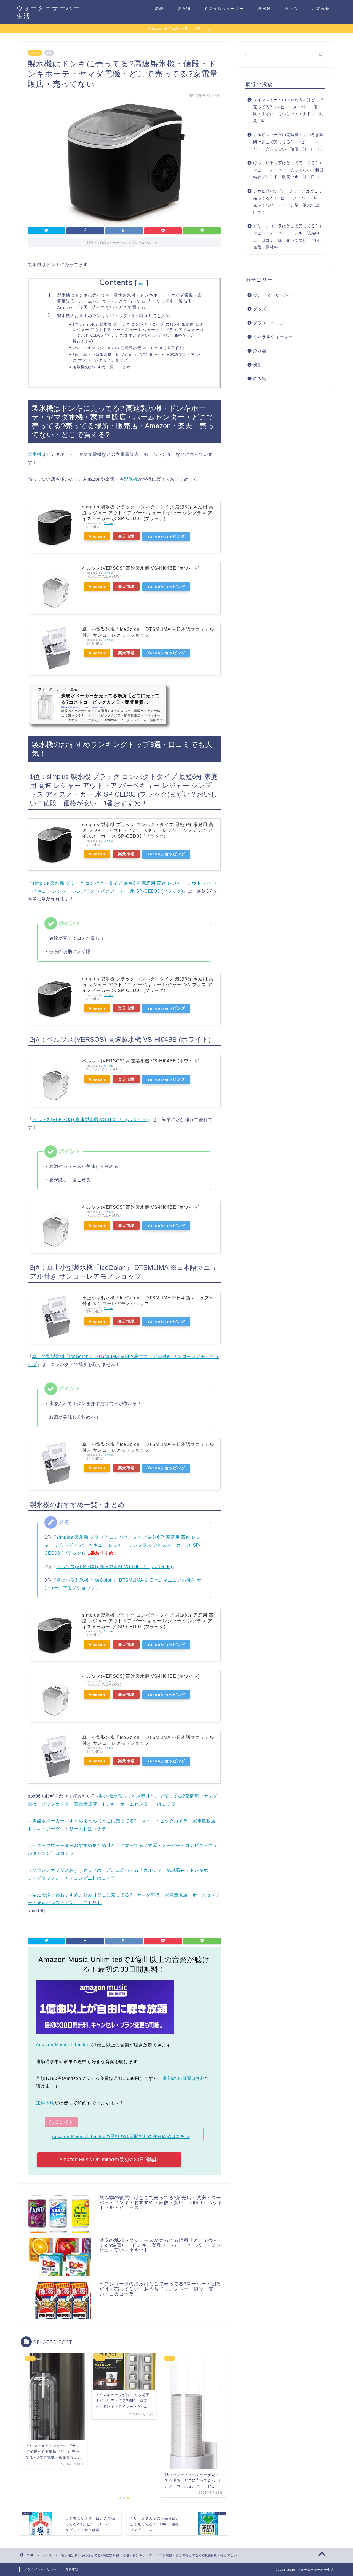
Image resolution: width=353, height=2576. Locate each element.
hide (142, 284)
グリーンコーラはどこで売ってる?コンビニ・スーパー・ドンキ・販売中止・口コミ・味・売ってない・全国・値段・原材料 (288, 237)
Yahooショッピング (166, 536)
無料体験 (45, 2103)
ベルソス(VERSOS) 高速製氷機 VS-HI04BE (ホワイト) (141, 568)
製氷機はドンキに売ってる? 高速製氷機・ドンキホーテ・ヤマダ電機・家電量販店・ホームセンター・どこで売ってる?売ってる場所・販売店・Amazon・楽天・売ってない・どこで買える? (129, 301)
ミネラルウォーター (224, 9)
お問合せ (321, 9)
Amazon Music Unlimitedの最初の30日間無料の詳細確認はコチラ (121, 2137)
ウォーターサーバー (273, 295)
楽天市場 (126, 536)
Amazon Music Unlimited (63, 2045)
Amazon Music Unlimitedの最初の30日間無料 (109, 2160)
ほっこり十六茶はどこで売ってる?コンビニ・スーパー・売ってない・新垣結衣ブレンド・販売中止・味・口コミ (288, 170)
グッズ (292, 9)
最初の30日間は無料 (184, 2078)
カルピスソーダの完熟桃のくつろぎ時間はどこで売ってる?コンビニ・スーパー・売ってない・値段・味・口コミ (288, 142)
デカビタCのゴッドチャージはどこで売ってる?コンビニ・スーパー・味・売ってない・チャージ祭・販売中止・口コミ (288, 202)
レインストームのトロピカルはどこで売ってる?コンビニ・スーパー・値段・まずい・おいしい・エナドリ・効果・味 (288, 110)
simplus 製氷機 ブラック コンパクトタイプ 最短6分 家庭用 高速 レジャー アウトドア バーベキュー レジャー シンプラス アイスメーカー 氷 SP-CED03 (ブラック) (148, 513)
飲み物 (184, 9)
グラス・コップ (269, 323)
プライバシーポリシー (40, 2569)
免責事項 (72, 2569)
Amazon (97, 536)
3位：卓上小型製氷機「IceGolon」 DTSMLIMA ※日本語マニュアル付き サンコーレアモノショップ (138, 357)
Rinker (109, 523)
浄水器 (264, 9)
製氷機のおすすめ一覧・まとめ (101, 367)
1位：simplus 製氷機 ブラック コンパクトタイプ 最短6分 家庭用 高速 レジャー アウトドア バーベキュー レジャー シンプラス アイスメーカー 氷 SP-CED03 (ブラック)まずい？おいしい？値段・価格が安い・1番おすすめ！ (138, 332)
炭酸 (159, 9)
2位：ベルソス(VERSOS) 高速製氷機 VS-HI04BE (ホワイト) (129, 347)
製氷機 (34, 454)
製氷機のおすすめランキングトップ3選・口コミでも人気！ (116, 316)
